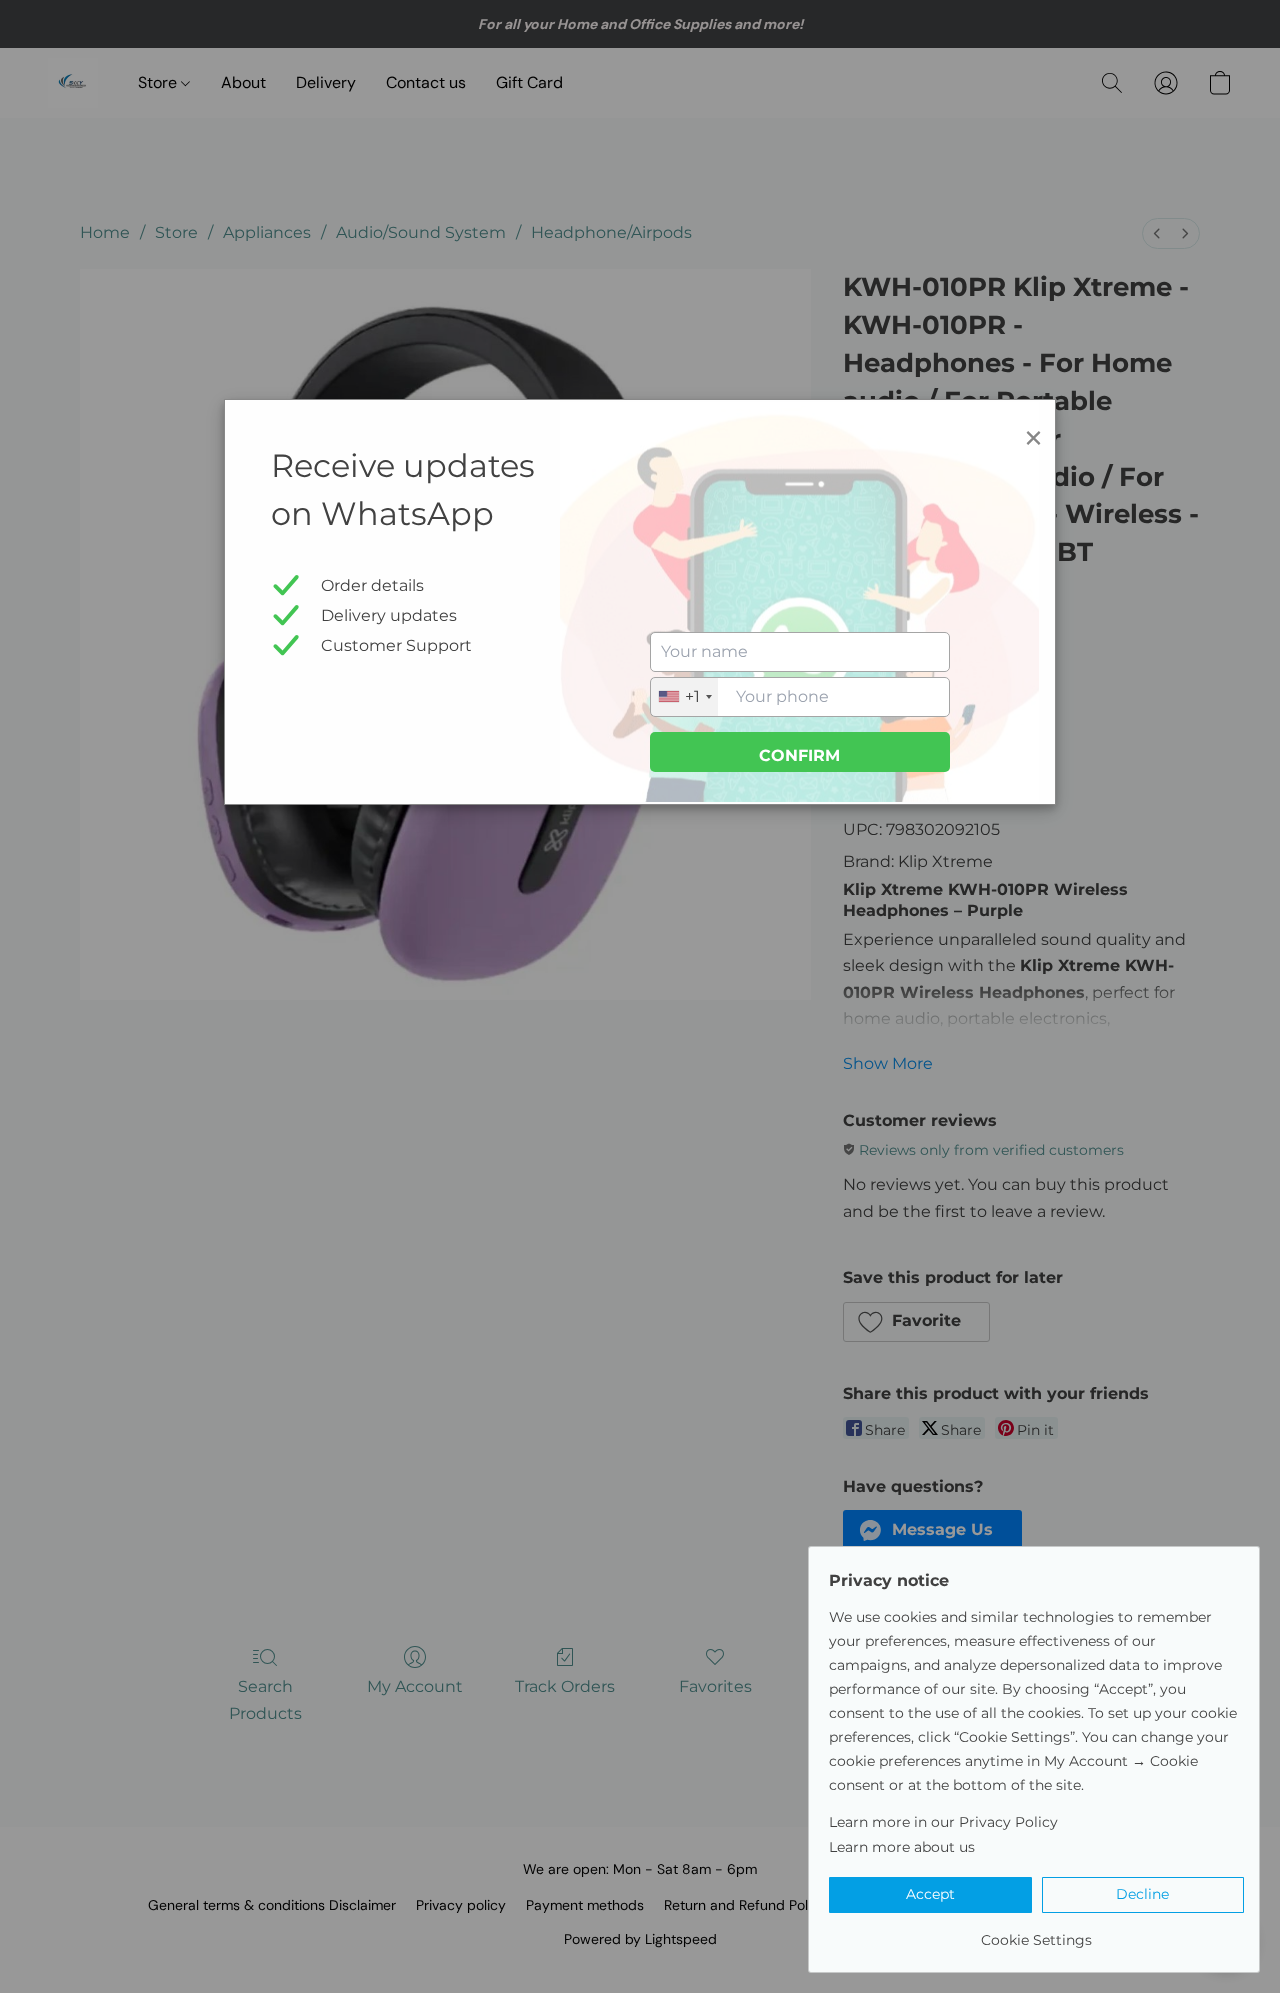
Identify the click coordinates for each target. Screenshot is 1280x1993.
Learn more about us (902, 1847)
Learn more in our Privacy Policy (943, 1822)
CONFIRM (799, 755)
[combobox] (684, 697)
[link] (1036, 1932)
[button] (930, 1895)
